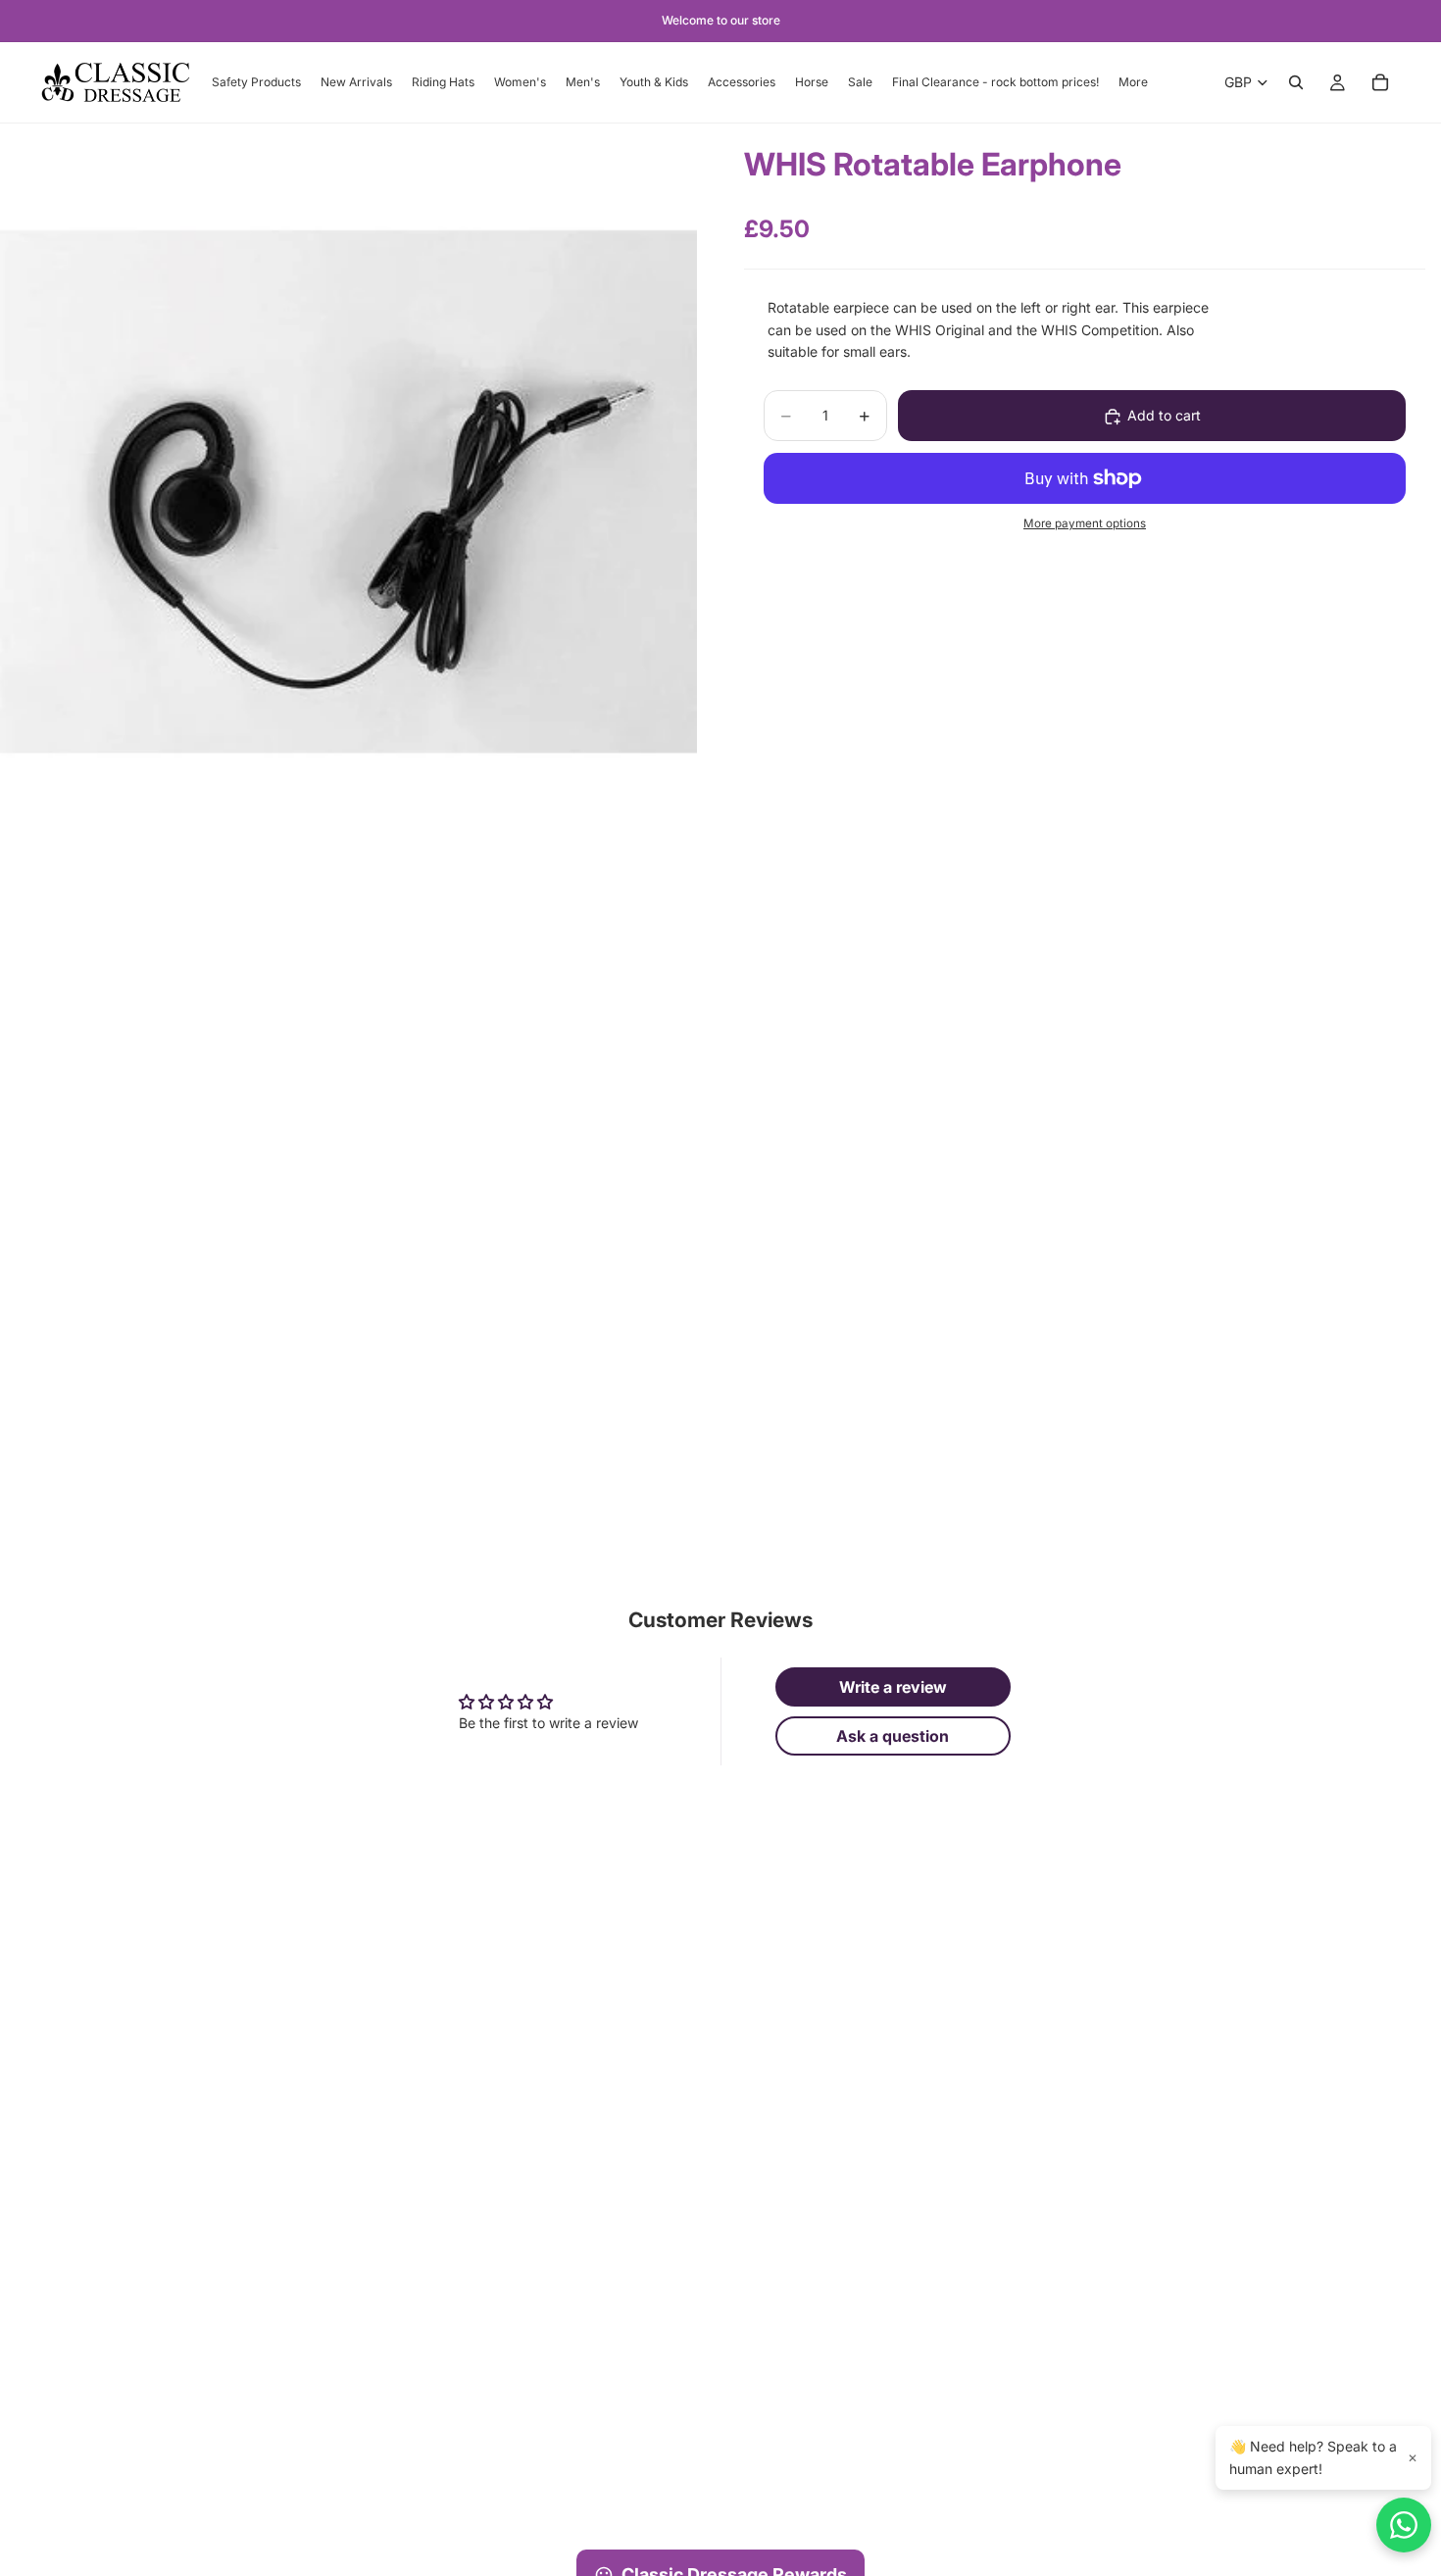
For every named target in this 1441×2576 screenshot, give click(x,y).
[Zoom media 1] (348, 492)
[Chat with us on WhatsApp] (1404, 2525)
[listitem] (1133, 82)
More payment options (1085, 524)
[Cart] (1380, 82)
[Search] (1296, 82)
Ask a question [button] (893, 1736)
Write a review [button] (893, 1687)
